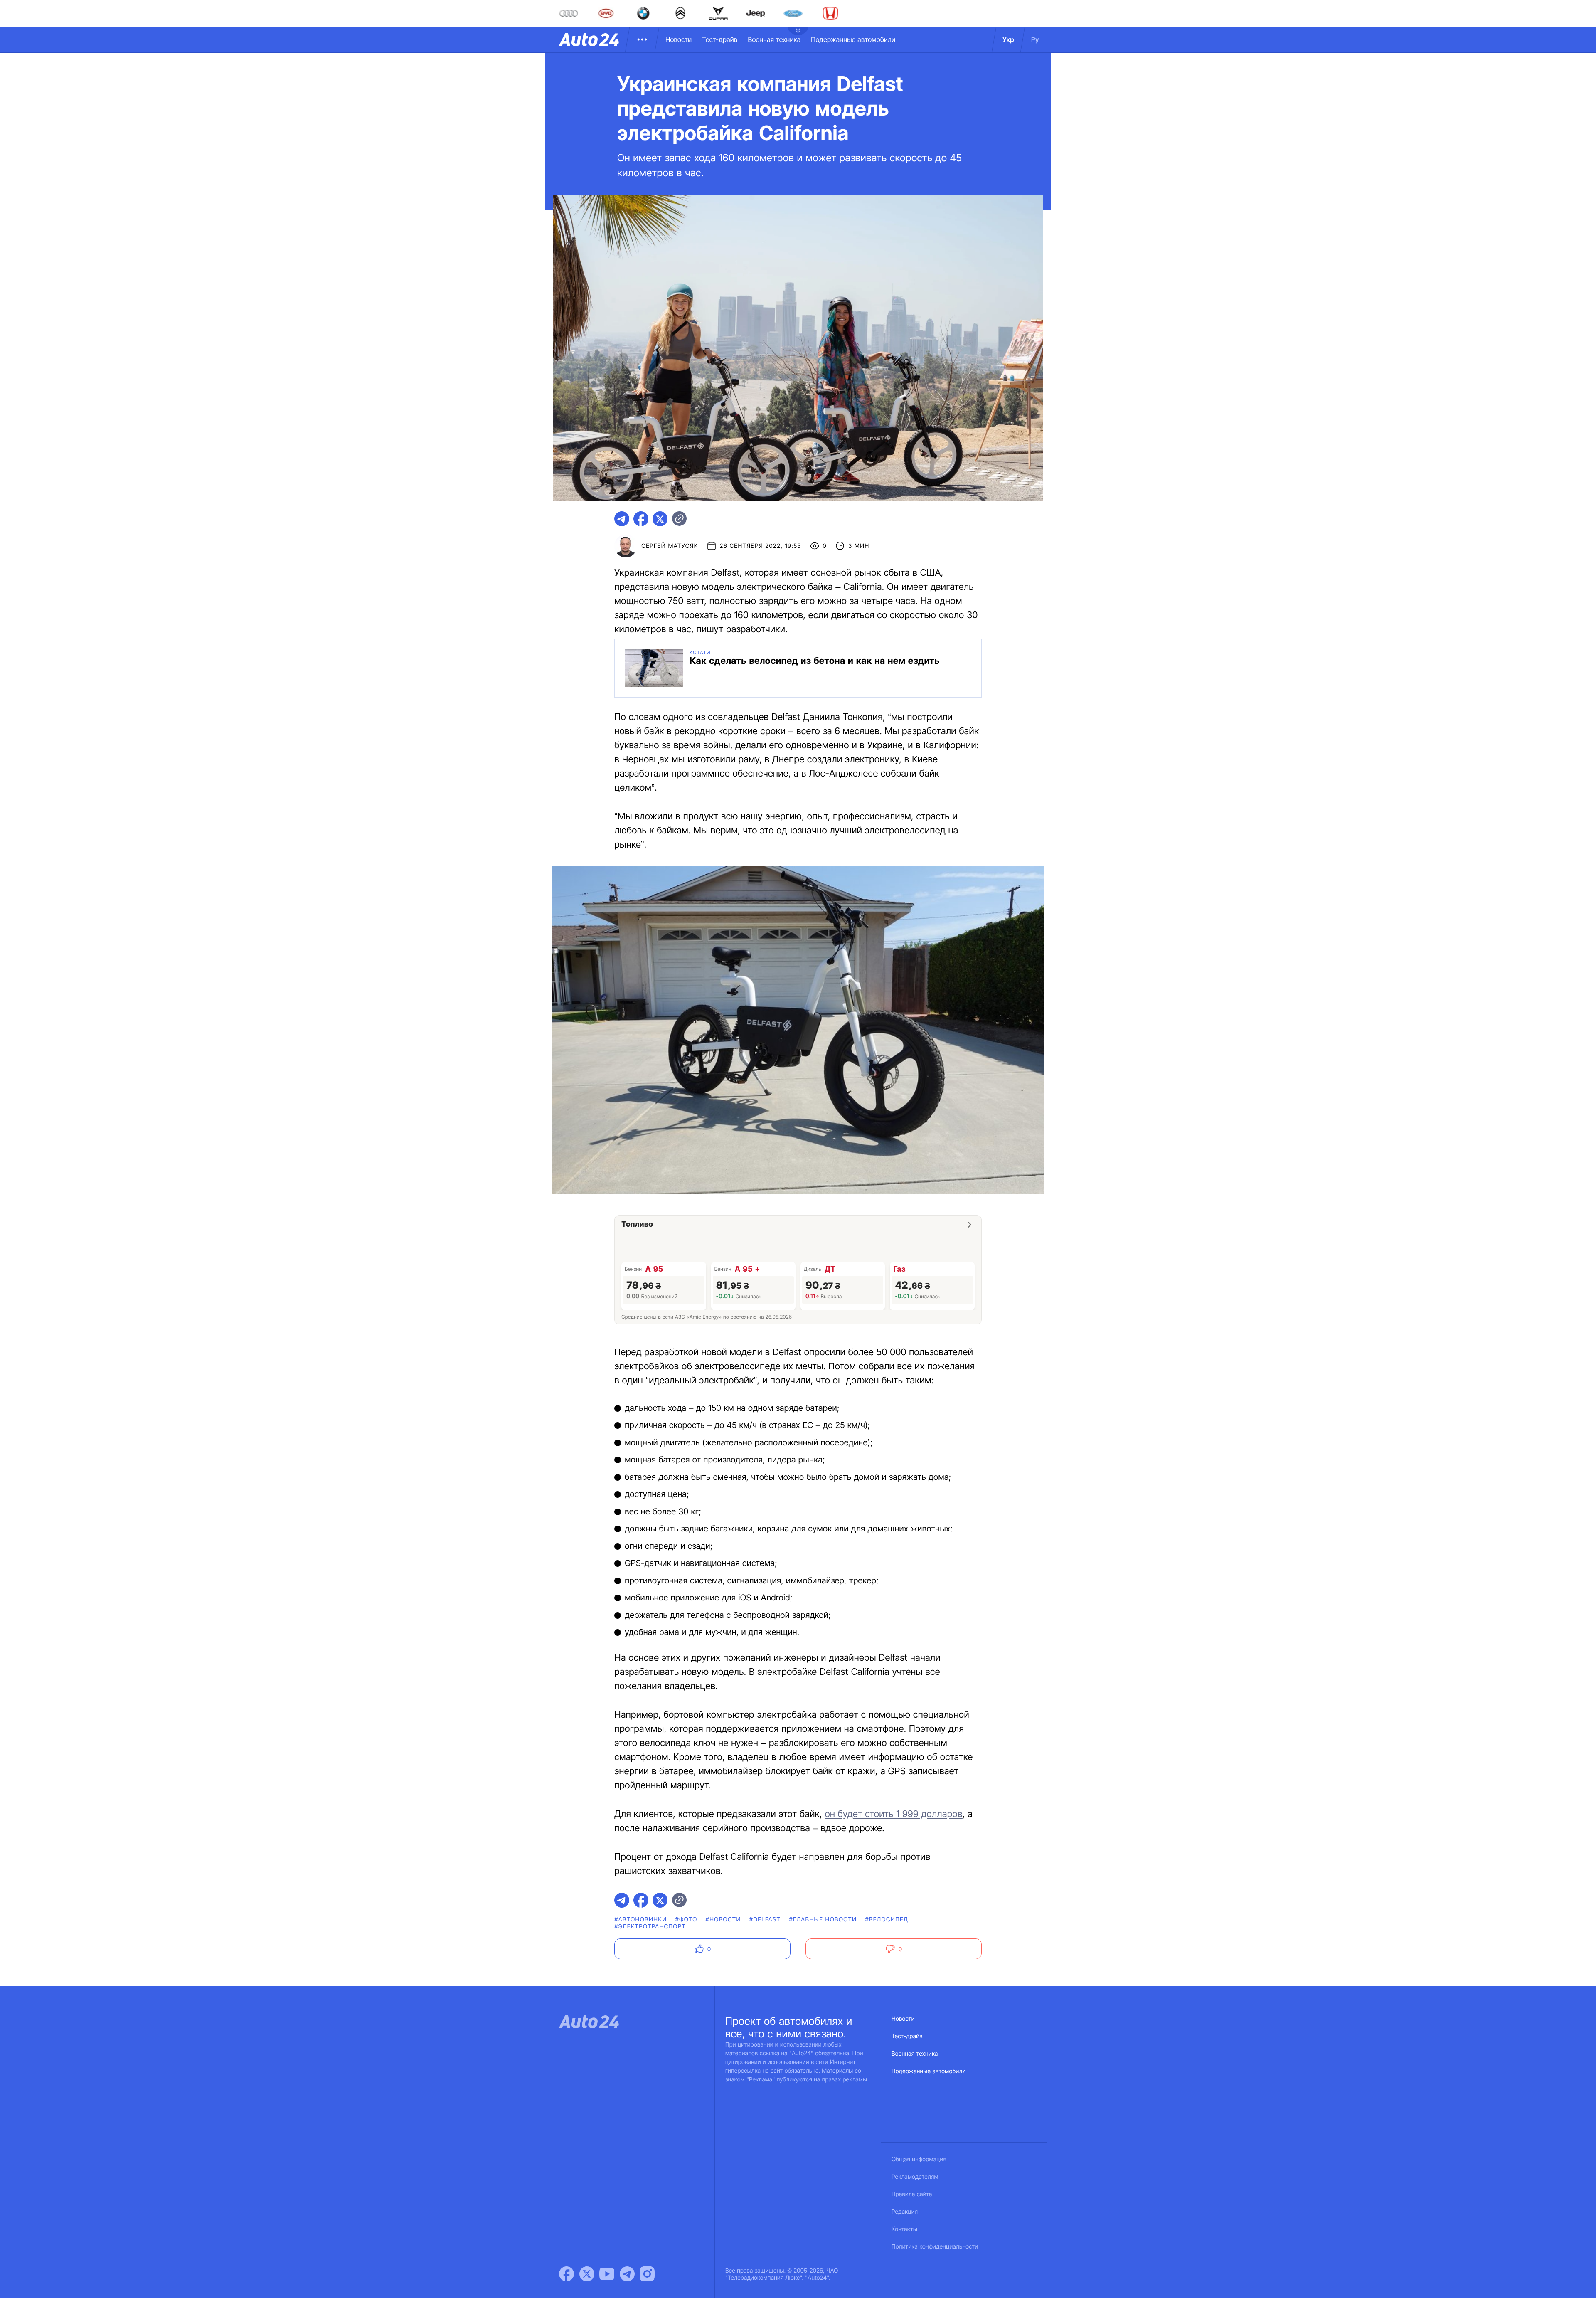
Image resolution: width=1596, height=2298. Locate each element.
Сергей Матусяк (670, 546)
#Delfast (765, 1920)
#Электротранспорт (650, 1927)
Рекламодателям (915, 2177)
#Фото (686, 1920)
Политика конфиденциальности (935, 2247)
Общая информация (919, 2159)
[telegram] (622, 519)
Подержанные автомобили (853, 39)
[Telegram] (627, 2274)
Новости (679, 39)
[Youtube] (607, 2274)
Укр (1008, 39)
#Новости (723, 1920)
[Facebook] (566, 2274)
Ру (1035, 39)
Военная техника (774, 39)
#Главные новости (823, 1920)
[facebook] (641, 519)
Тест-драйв (720, 39)
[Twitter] (587, 2274)
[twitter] (660, 519)
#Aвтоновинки (640, 1920)
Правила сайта (912, 2194)
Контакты (904, 2229)
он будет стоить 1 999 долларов (893, 1814)
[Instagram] (647, 2274)
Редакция (905, 2212)
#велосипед (887, 1920)
